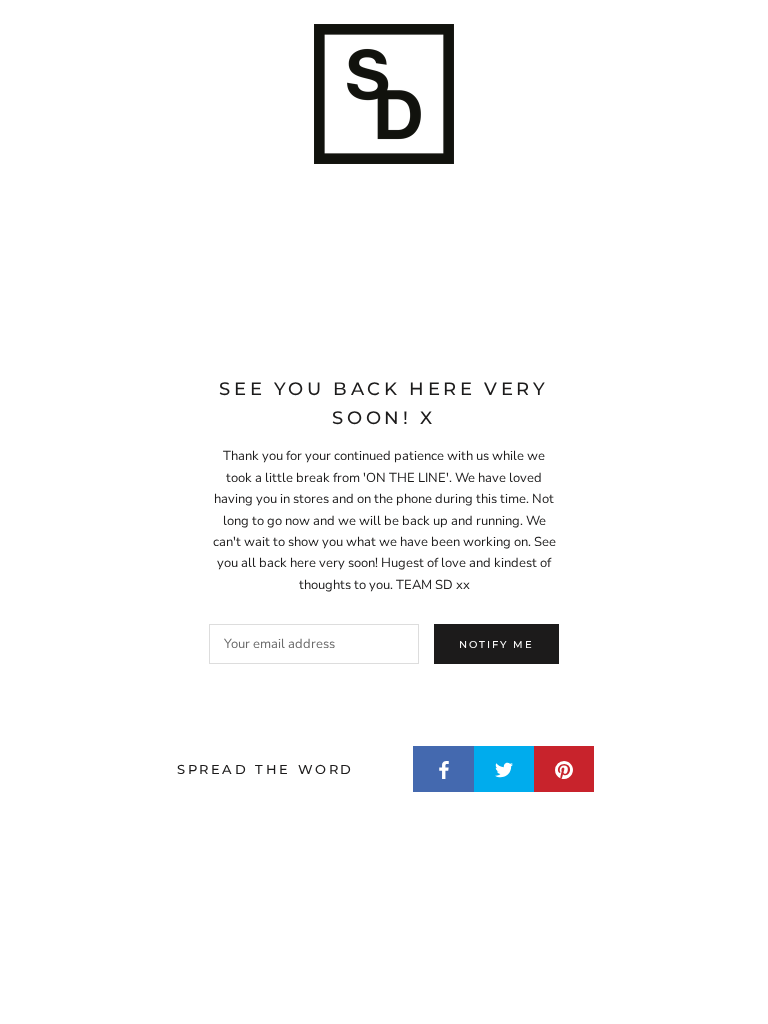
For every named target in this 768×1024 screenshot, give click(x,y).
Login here (701, 987)
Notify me (496, 644)
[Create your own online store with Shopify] (304, 991)
